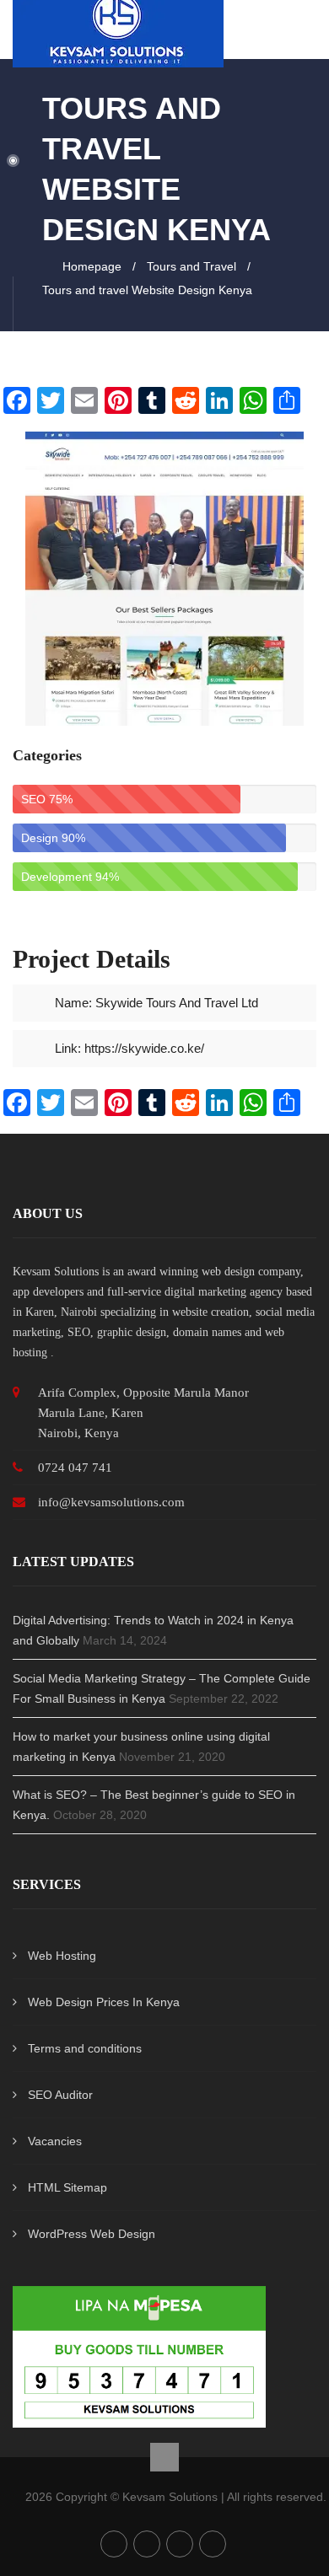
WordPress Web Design (92, 2234)
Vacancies (55, 2141)
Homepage (92, 266)
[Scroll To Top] (164, 2457)
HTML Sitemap (67, 2187)
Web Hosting (62, 1956)
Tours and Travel (191, 266)
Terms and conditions (85, 2048)
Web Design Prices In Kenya (104, 2002)
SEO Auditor (60, 2095)
